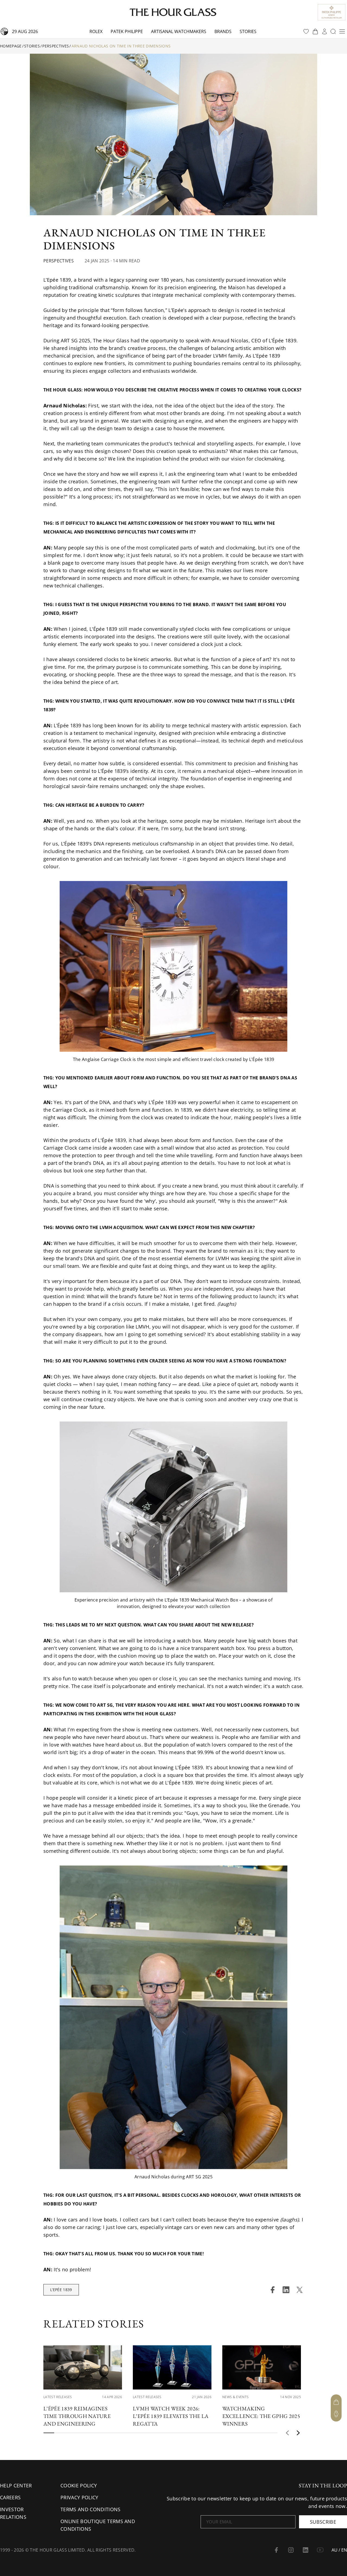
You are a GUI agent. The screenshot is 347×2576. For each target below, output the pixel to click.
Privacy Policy (79, 2497)
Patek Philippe (127, 31)
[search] (333, 31)
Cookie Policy (79, 2485)
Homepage (11, 46)
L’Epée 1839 (61, 2290)
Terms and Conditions (90, 2509)
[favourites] (306, 31)
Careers (10, 2497)
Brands (223, 31)
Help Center (16, 2485)
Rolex (96, 31)
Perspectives (56, 46)
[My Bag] (336, 2402)
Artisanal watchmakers (179, 31)
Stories (248, 31)
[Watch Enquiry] (336, 2414)
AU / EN (339, 2550)
